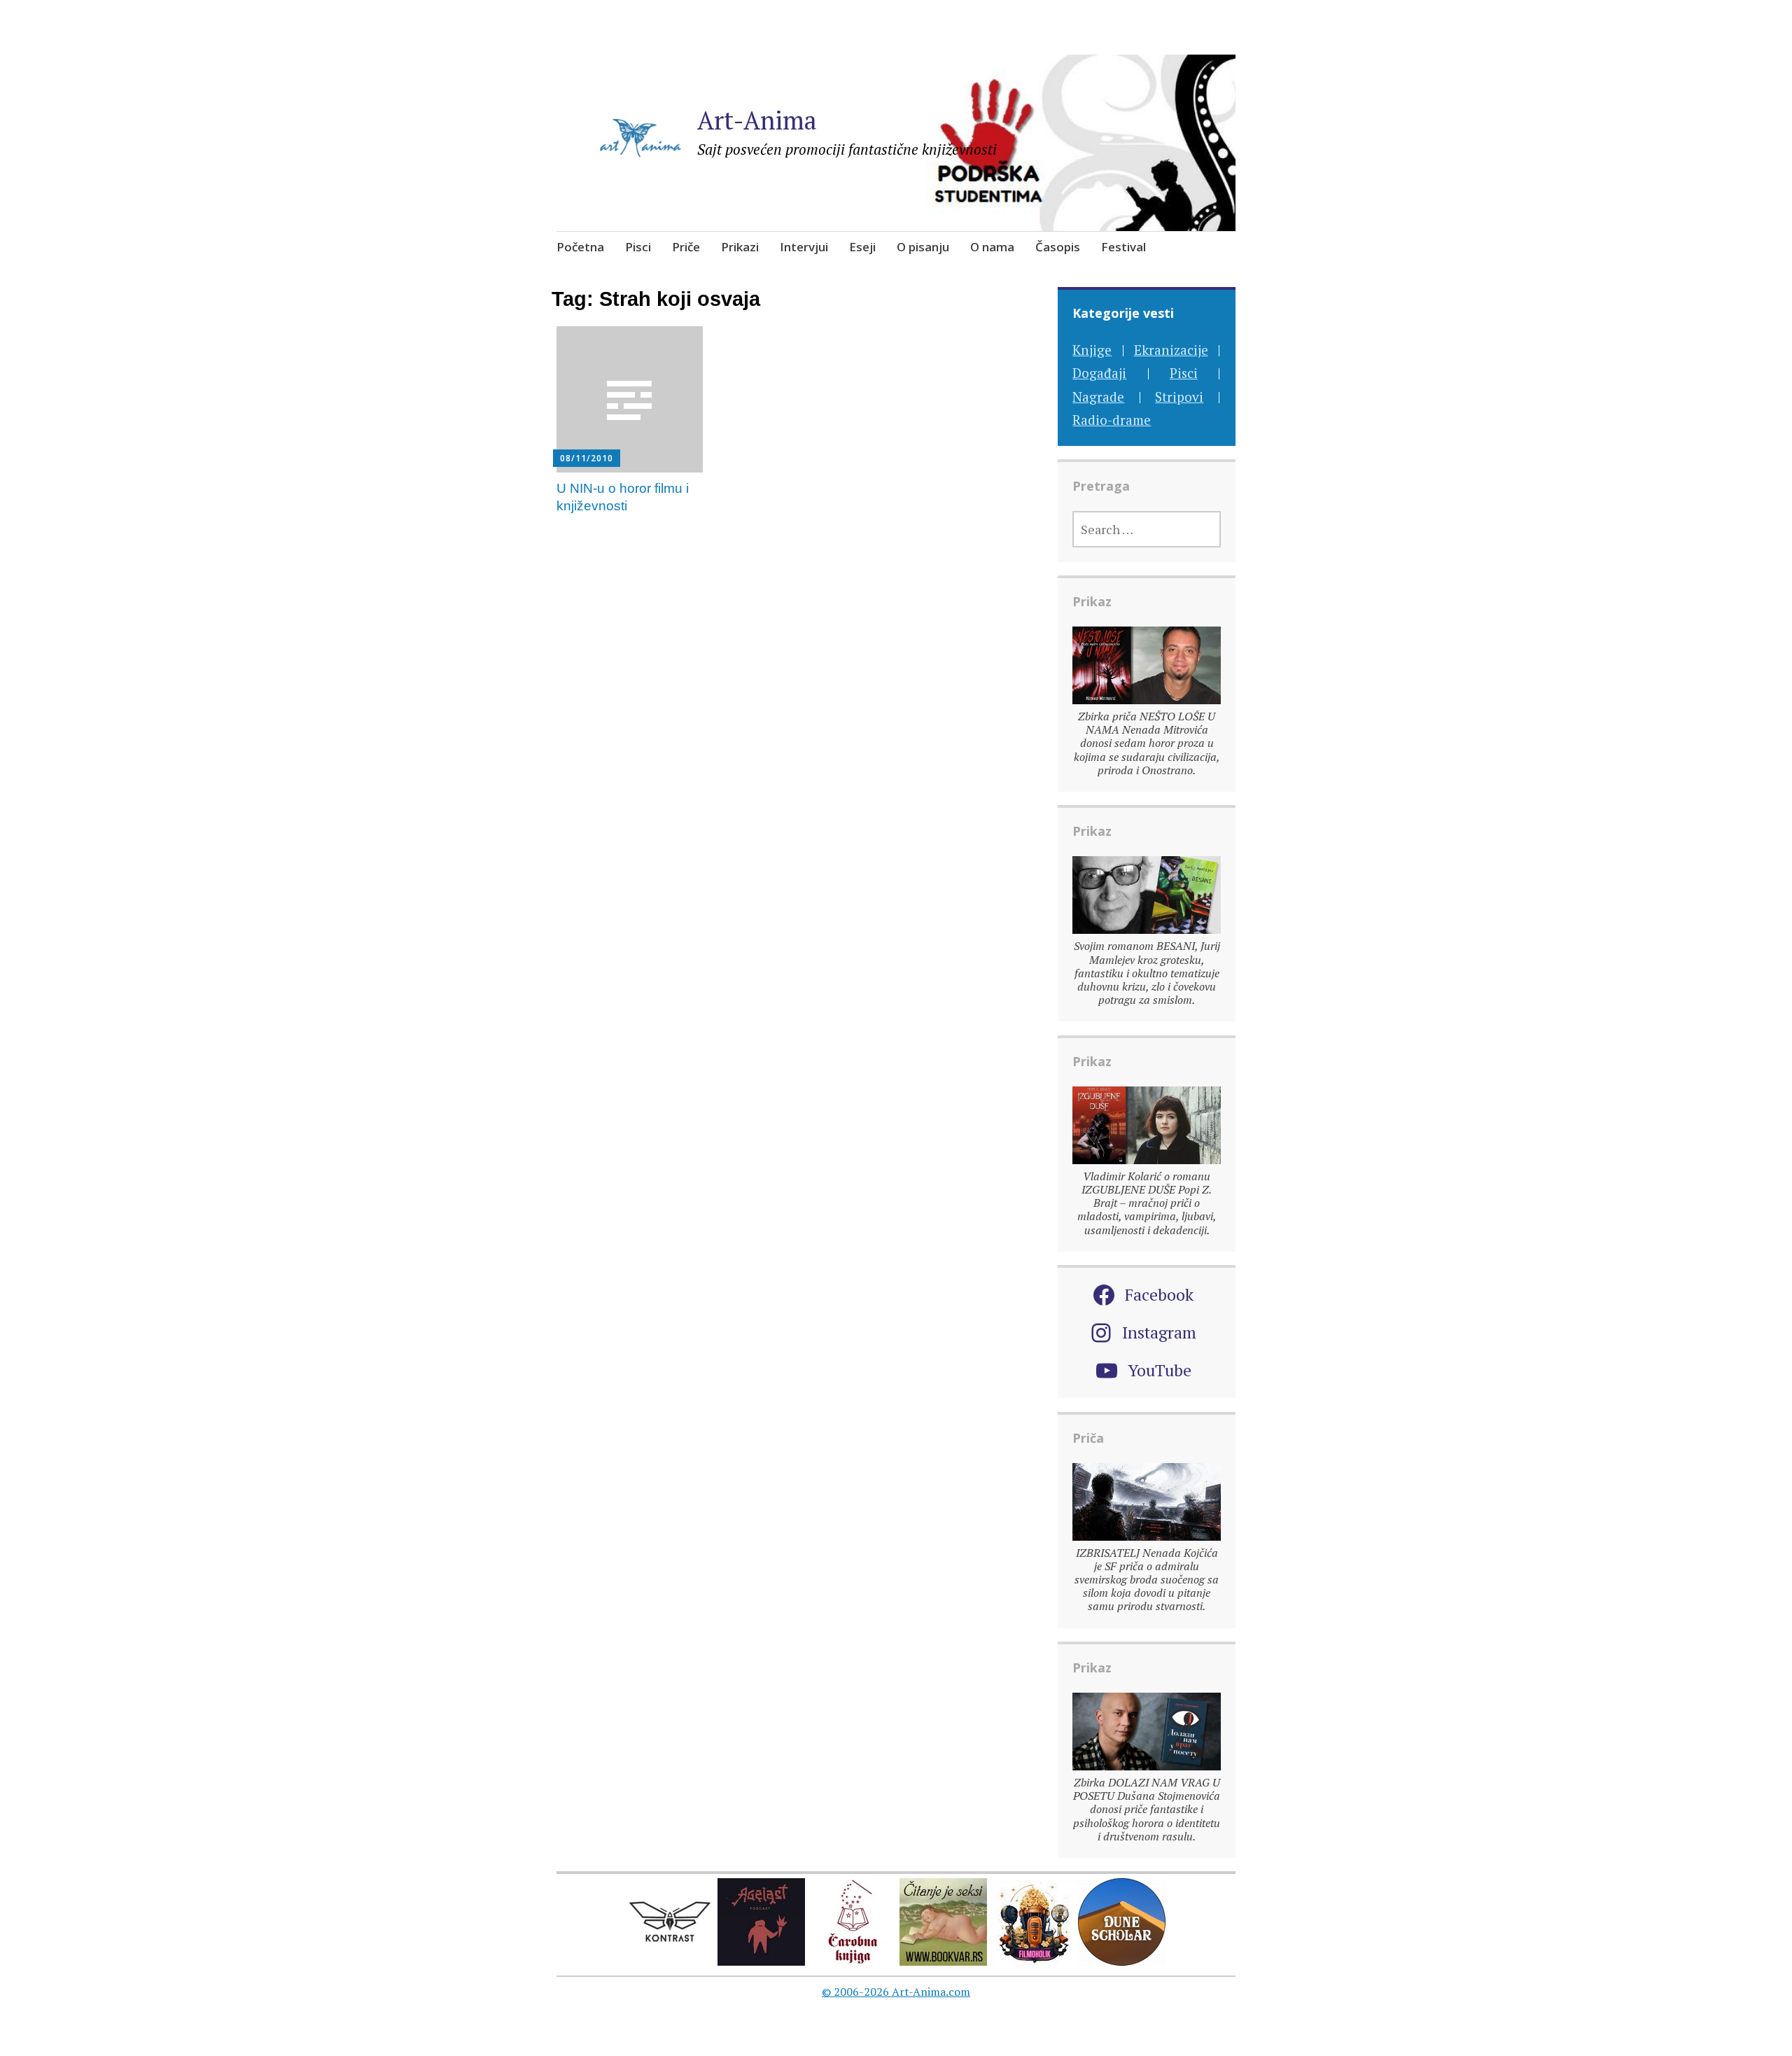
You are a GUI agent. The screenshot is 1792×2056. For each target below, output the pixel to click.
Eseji (862, 247)
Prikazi (740, 247)
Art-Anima (757, 120)
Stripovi (1179, 397)
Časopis (1058, 247)
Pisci (638, 247)
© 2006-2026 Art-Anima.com (896, 1992)
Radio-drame (1112, 420)
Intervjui (804, 247)
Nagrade (1098, 397)
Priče (686, 247)
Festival (1123, 247)
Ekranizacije (1171, 350)
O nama (992, 247)
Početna (580, 247)
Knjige (1092, 350)
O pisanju (923, 247)
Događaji (1099, 373)
